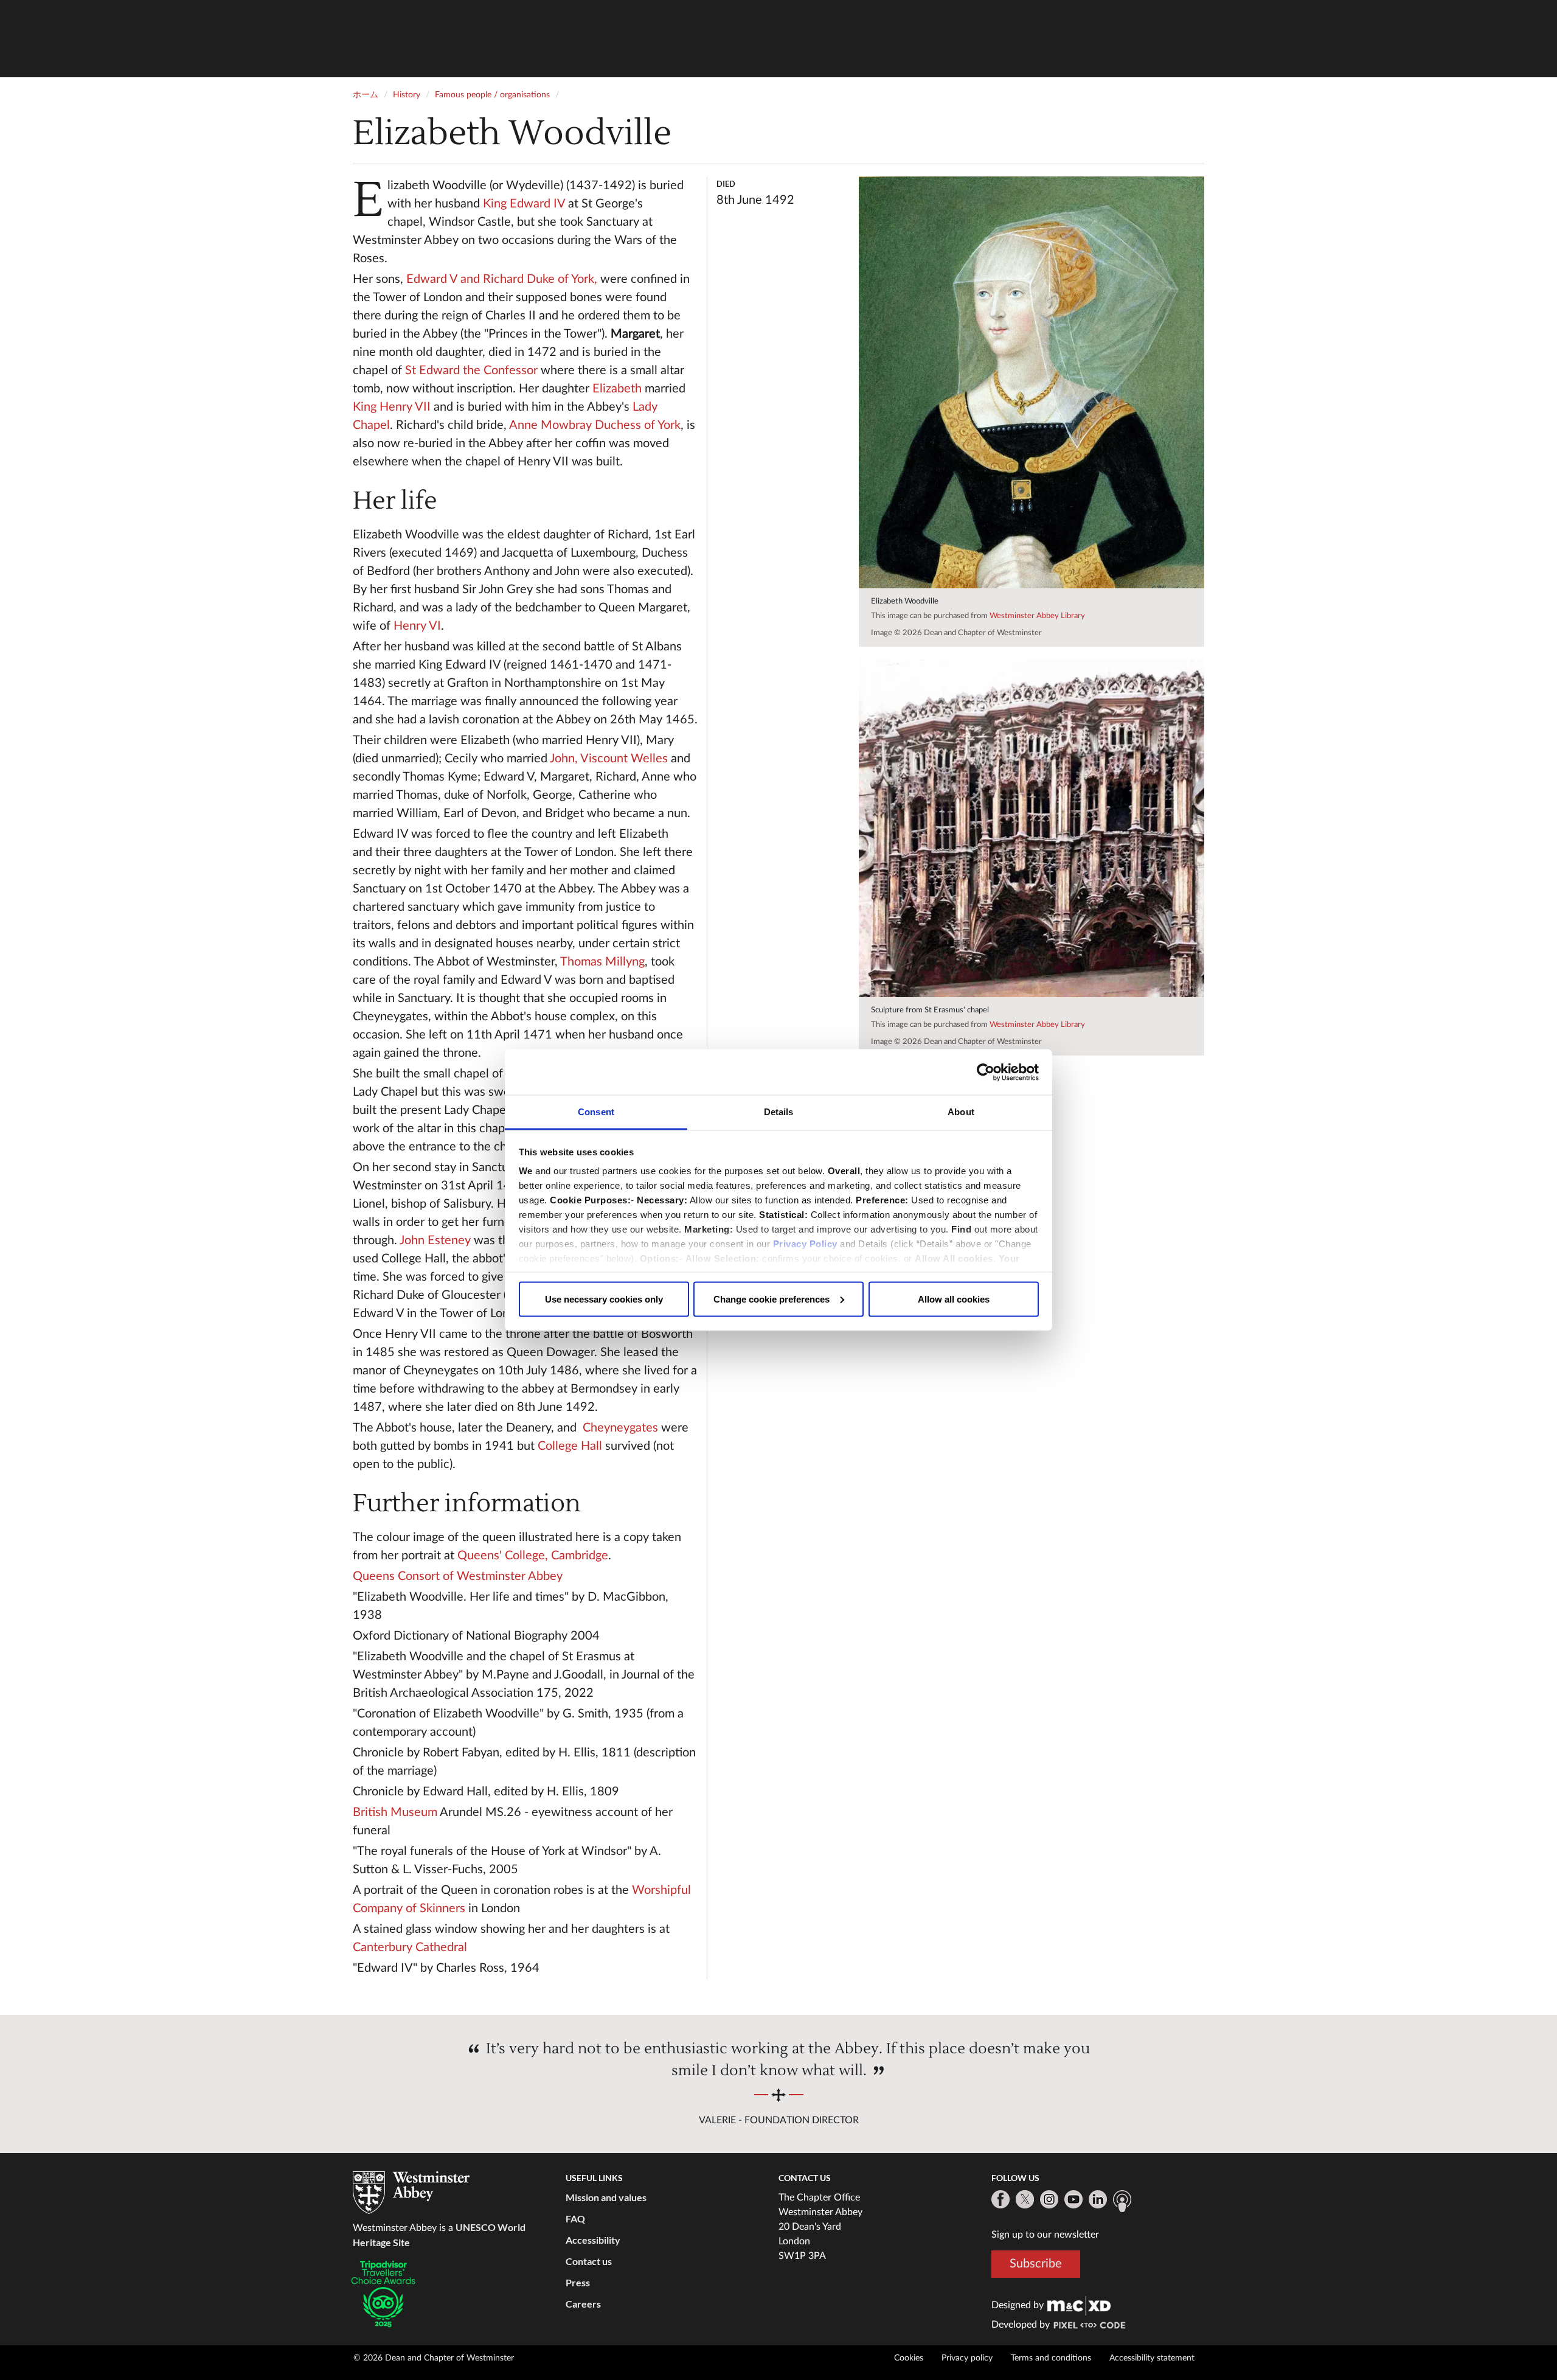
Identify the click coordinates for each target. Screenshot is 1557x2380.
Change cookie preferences (772, 1299)
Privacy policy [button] (967, 2358)
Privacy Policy (805, 1244)
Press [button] (578, 2282)
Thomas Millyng (602, 962)
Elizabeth (617, 389)
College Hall (570, 1446)
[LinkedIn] (1098, 2199)
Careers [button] (583, 2304)
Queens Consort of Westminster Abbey (458, 1576)
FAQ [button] (575, 2218)
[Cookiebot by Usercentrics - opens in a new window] (986, 1072)
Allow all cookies (954, 1299)
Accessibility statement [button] (1152, 2358)
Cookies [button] (909, 2358)
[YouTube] (1073, 2199)
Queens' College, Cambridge (533, 1556)
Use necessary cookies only (604, 1299)
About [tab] (961, 1112)
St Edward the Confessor (471, 371)
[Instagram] (1049, 2199)
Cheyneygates (620, 1428)
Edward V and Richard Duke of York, (502, 279)
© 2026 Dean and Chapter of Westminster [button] (434, 2358)
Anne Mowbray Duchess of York (595, 425)
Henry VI (417, 626)
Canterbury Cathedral (410, 1947)
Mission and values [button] (606, 2197)
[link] (1079, 2305)
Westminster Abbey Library (1037, 616)
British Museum (395, 1812)
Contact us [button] (589, 2261)
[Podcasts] (1122, 2201)
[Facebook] (1000, 2199)
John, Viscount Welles (609, 759)
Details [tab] (779, 1112)
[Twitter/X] (1025, 2199)
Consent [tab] (596, 1112)
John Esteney (435, 1240)
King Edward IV (524, 204)
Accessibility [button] (593, 2240)
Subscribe (1036, 2264)
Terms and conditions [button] (1051, 2358)
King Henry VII (392, 407)
